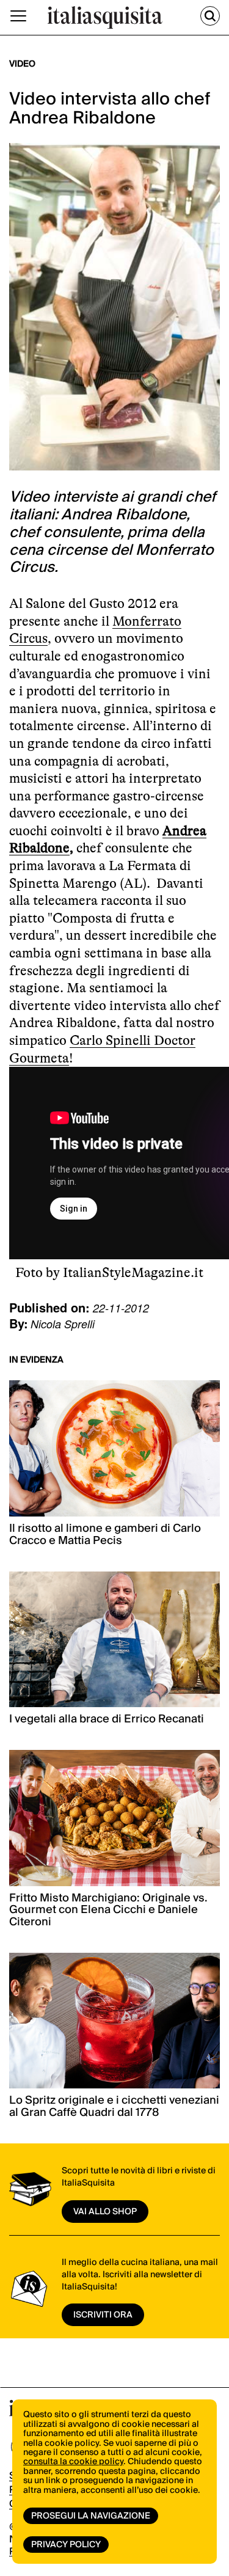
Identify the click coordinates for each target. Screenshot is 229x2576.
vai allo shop (105, 2212)
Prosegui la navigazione (91, 2516)
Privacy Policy (66, 2545)
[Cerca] (210, 16)
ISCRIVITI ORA (103, 2315)
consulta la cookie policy (73, 2462)
